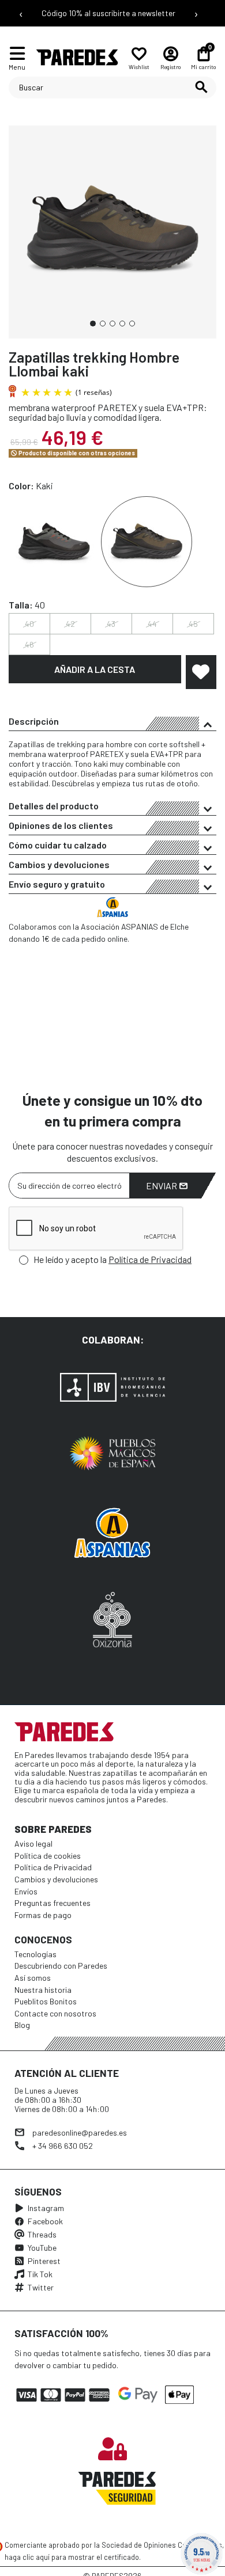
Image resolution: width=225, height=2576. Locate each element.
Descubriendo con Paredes (61, 1966)
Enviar (162, 1186)
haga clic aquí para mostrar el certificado (72, 2557)
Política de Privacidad (150, 1259)
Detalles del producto (54, 806)
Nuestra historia (43, 1990)
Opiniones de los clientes (61, 825)
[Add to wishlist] (201, 672)
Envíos (26, 1891)
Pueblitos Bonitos (46, 2001)
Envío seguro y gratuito (57, 884)
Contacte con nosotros (55, 2013)
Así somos (33, 1978)
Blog (22, 2025)
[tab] (112, 721)
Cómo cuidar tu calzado (58, 845)
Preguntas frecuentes (52, 1903)
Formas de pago (43, 1915)
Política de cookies (48, 1856)
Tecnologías (35, 1954)
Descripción (34, 721)
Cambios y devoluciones (59, 864)
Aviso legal (33, 1843)
